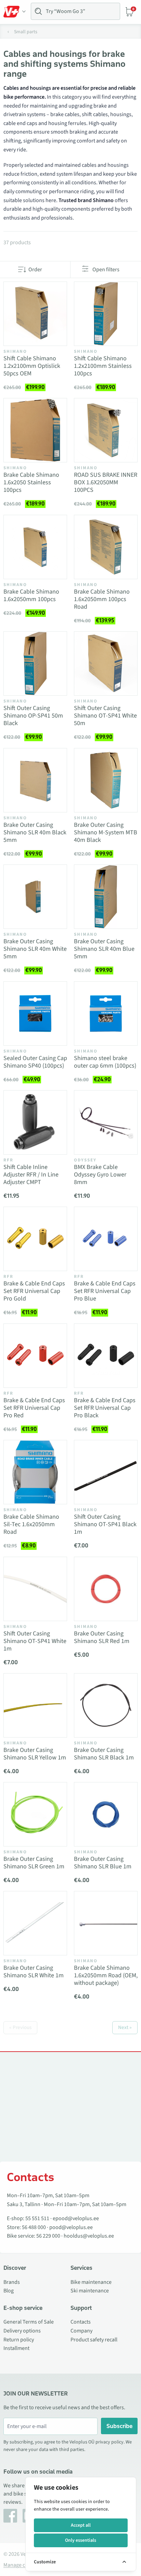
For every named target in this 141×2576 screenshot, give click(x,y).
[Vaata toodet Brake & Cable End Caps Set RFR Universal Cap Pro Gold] (35, 1239)
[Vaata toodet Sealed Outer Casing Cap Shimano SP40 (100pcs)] (35, 1013)
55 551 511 (37, 2218)
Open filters (106, 270)
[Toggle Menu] (15, 12)
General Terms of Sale (29, 2322)
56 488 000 (34, 2227)
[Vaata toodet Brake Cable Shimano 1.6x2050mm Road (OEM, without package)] (106, 1923)
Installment (16, 2348)
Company (81, 2331)
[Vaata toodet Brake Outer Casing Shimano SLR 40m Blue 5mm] (106, 897)
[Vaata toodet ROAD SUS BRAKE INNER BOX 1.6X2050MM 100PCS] (106, 430)
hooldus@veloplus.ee (89, 2236)
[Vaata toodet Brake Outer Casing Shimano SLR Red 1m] (106, 1589)
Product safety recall (94, 2340)
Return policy (19, 2340)
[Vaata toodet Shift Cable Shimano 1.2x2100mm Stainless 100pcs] (106, 314)
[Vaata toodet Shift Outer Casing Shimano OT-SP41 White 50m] (106, 663)
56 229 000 (48, 2236)
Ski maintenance (90, 2291)
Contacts (81, 2322)
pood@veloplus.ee (71, 2227)
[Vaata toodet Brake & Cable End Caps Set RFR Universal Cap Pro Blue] (106, 1239)
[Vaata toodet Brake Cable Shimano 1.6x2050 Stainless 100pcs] (35, 430)
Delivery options (22, 2331)
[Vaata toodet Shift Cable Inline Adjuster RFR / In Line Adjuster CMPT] (35, 1122)
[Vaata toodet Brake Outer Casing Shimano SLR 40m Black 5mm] (35, 780)
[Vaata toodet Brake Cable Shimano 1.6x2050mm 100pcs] (35, 547)
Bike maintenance (91, 2282)
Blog (9, 2291)
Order (35, 270)
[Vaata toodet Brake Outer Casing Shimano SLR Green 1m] (35, 1814)
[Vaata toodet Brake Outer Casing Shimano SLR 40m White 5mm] (35, 897)
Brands (12, 2282)
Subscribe (119, 2426)
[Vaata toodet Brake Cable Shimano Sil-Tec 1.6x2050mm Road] (35, 1472)
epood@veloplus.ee (76, 2218)
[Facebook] (10, 2516)
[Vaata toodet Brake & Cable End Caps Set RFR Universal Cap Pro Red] (35, 1356)
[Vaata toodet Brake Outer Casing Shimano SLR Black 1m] (106, 1705)
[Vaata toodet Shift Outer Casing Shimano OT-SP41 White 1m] (35, 1589)
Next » (125, 2027)
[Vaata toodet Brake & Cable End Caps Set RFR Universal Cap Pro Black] (106, 1356)
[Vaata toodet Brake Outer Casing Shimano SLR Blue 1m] (106, 1814)
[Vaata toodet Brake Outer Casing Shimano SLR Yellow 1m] (35, 1705)
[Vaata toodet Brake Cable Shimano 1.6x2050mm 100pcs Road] (106, 547)
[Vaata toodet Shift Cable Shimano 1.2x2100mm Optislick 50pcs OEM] (35, 314)
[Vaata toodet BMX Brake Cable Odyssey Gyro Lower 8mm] (106, 1122)
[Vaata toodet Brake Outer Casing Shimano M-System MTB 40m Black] (106, 780)
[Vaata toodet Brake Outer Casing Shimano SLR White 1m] (35, 1923)
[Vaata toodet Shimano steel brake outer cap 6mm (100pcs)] (106, 1013)
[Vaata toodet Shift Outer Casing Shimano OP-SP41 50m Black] (35, 663)
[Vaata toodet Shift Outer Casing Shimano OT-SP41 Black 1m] (106, 1472)
